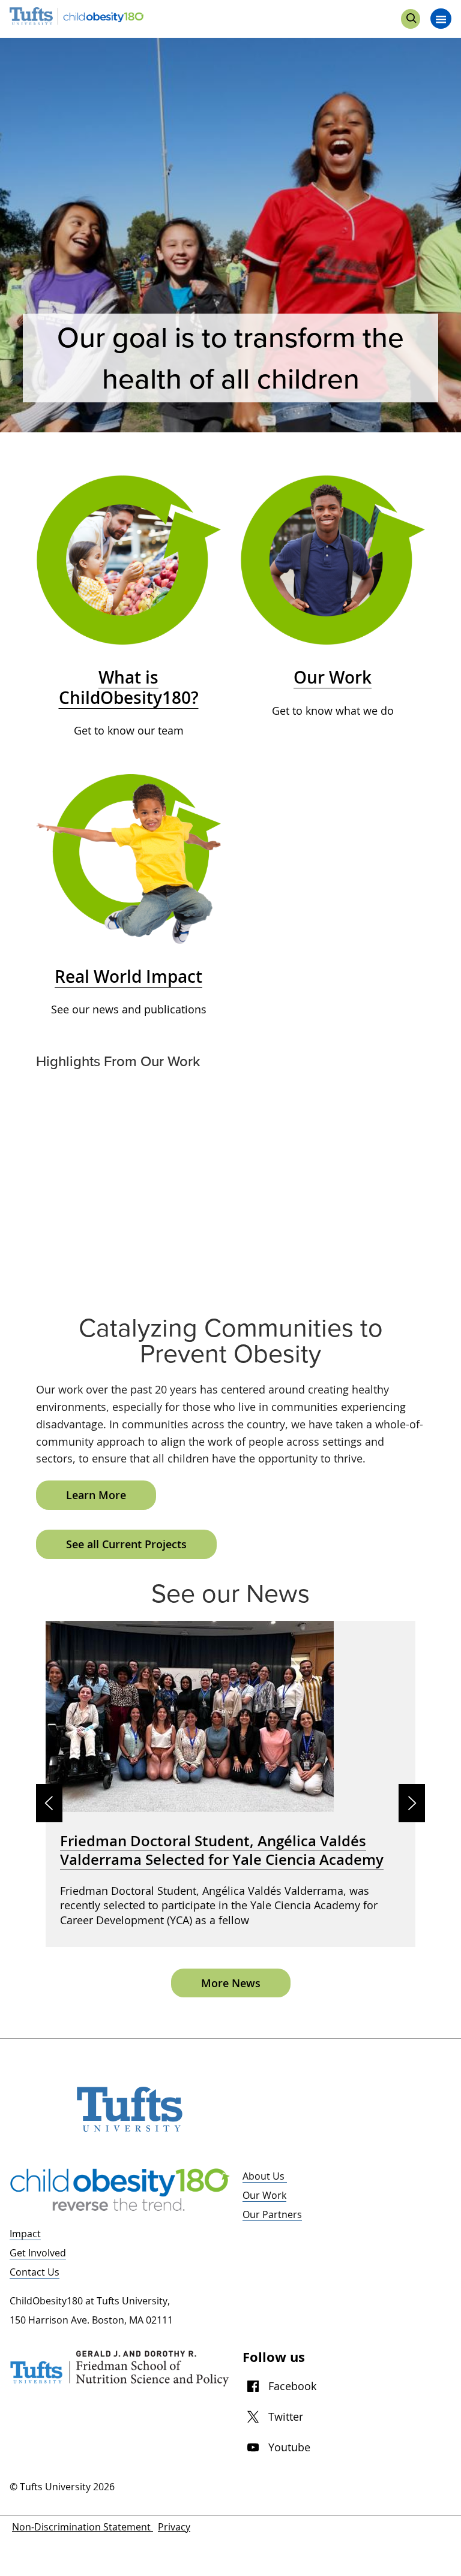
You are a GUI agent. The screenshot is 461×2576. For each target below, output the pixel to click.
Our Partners (272, 2214)
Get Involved (38, 2253)
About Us (265, 2176)
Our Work (264, 2195)
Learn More (96, 1495)
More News (231, 1983)
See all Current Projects (126, 1544)
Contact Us (35, 2272)
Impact (25, 2234)
